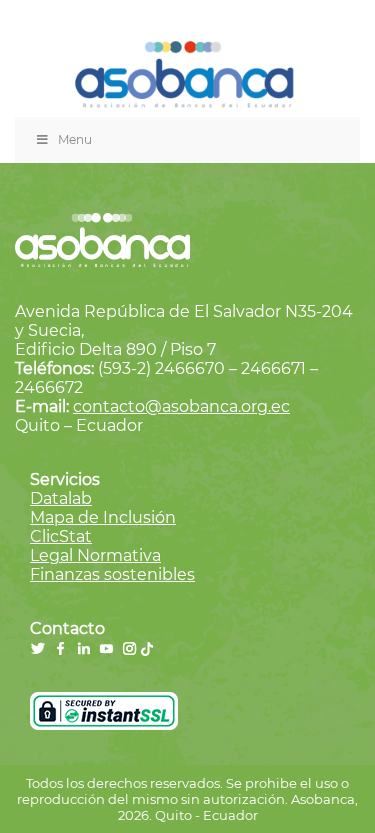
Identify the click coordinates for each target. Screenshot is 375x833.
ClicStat (61, 536)
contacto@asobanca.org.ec (181, 406)
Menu (75, 139)
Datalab (61, 498)
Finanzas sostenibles (112, 574)
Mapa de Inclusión (103, 517)
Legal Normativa (95, 555)
